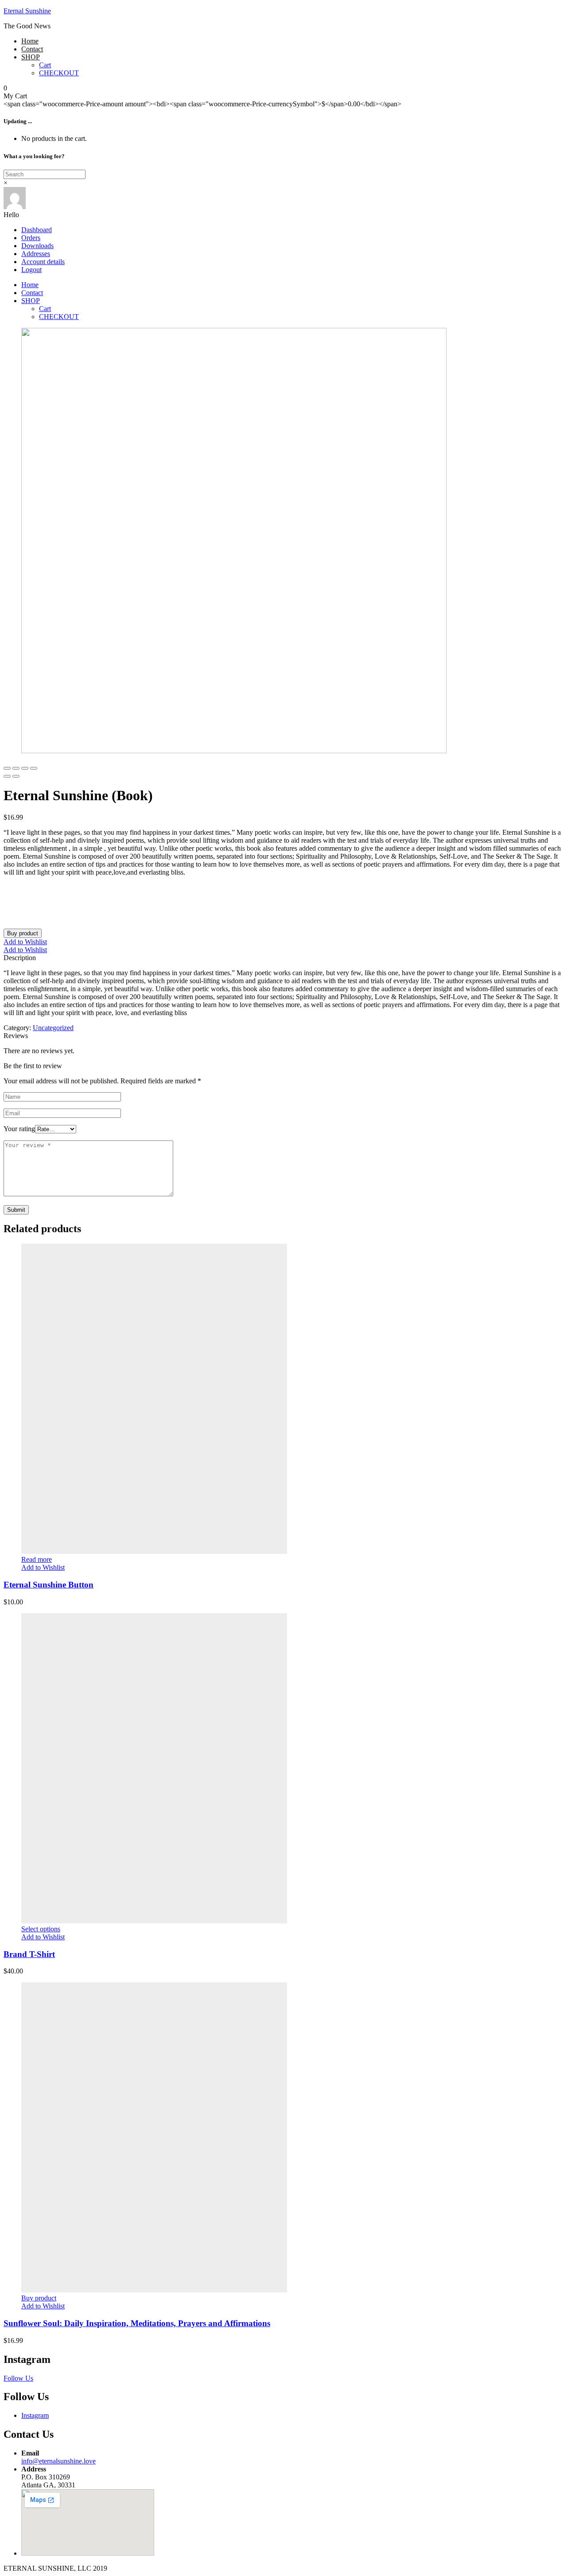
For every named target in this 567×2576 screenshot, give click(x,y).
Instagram (35, 2415)
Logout (31, 270)
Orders (31, 238)
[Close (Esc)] (7, 768)
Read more (37, 1559)
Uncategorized (53, 1028)
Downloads (37, 246)
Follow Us (18, 2378)
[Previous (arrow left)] (7, 776)
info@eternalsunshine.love (58, 2461)
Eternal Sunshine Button (49, 1585)
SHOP (31, 57)
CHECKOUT (59, 73)
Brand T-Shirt (29, 1954)
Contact (32, 49)
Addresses (36, 254)
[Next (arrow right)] (16, 776)
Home (30, 41)
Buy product (23, 933)
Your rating (19, 1129)
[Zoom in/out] (34, 768)
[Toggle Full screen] (25, 768)
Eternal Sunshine (27, 11)
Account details (43, 262)
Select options (41, 1929)
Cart (45, 65)
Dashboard (37, 230)
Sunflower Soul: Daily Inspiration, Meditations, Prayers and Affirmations (137, 2323)
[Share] (16, 768)
